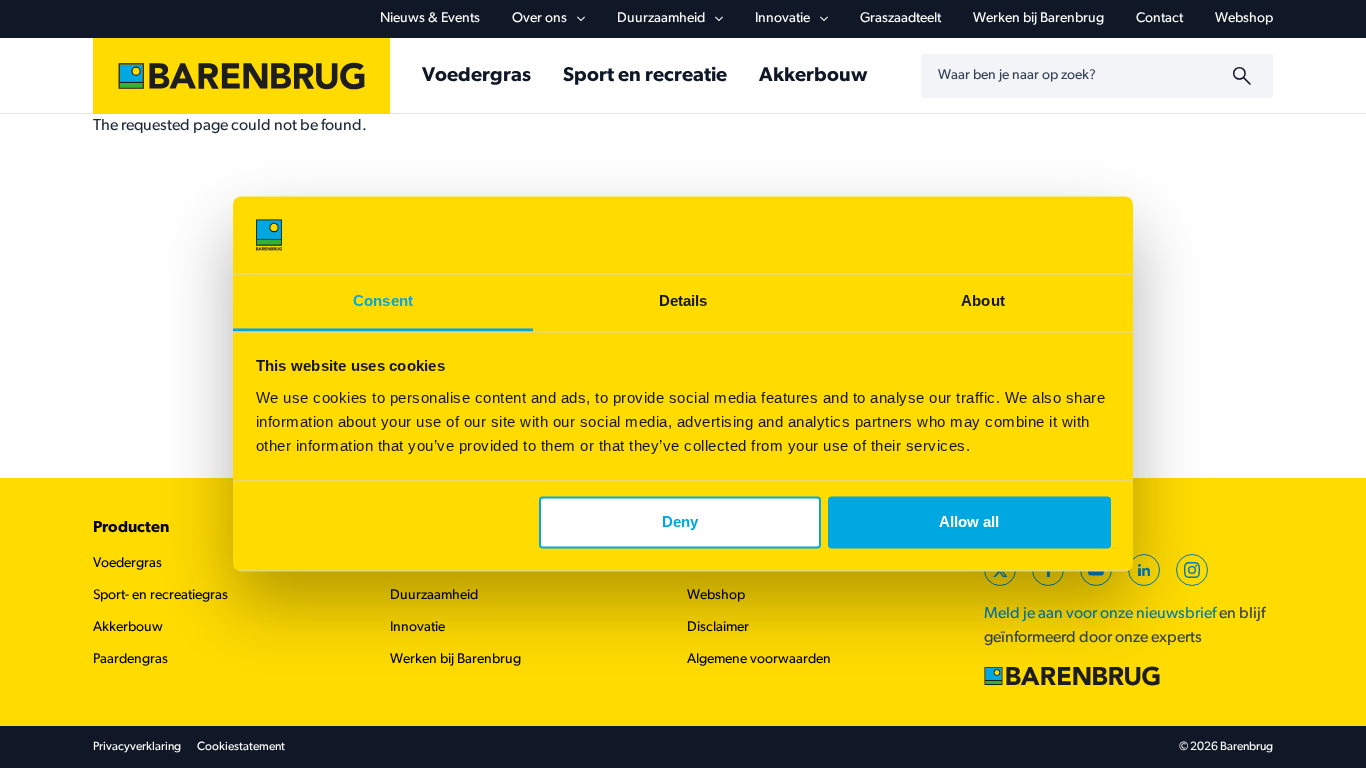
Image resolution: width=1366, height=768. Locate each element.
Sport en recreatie (645, 76)
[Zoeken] (1245, 76)
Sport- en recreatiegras (160, 595)
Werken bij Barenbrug (1038, 18)
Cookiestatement (241, 747)
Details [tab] (683, 300)
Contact (1159, 18)
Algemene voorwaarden (759, 659)
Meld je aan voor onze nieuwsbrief (1100, 614)
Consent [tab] (383, 300)
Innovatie (782, 18)
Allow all (969, 522)
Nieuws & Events (430, 18)
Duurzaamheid (661, 18)
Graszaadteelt (900, 18)
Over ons (539, 18)
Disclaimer (718, 627)
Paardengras (130, 659)
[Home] (241, 76)
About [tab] (983, 300)
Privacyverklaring (137, 747)
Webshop (1244, 18)
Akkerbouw (813, 76)
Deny (680, 522)
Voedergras (476, 76)
